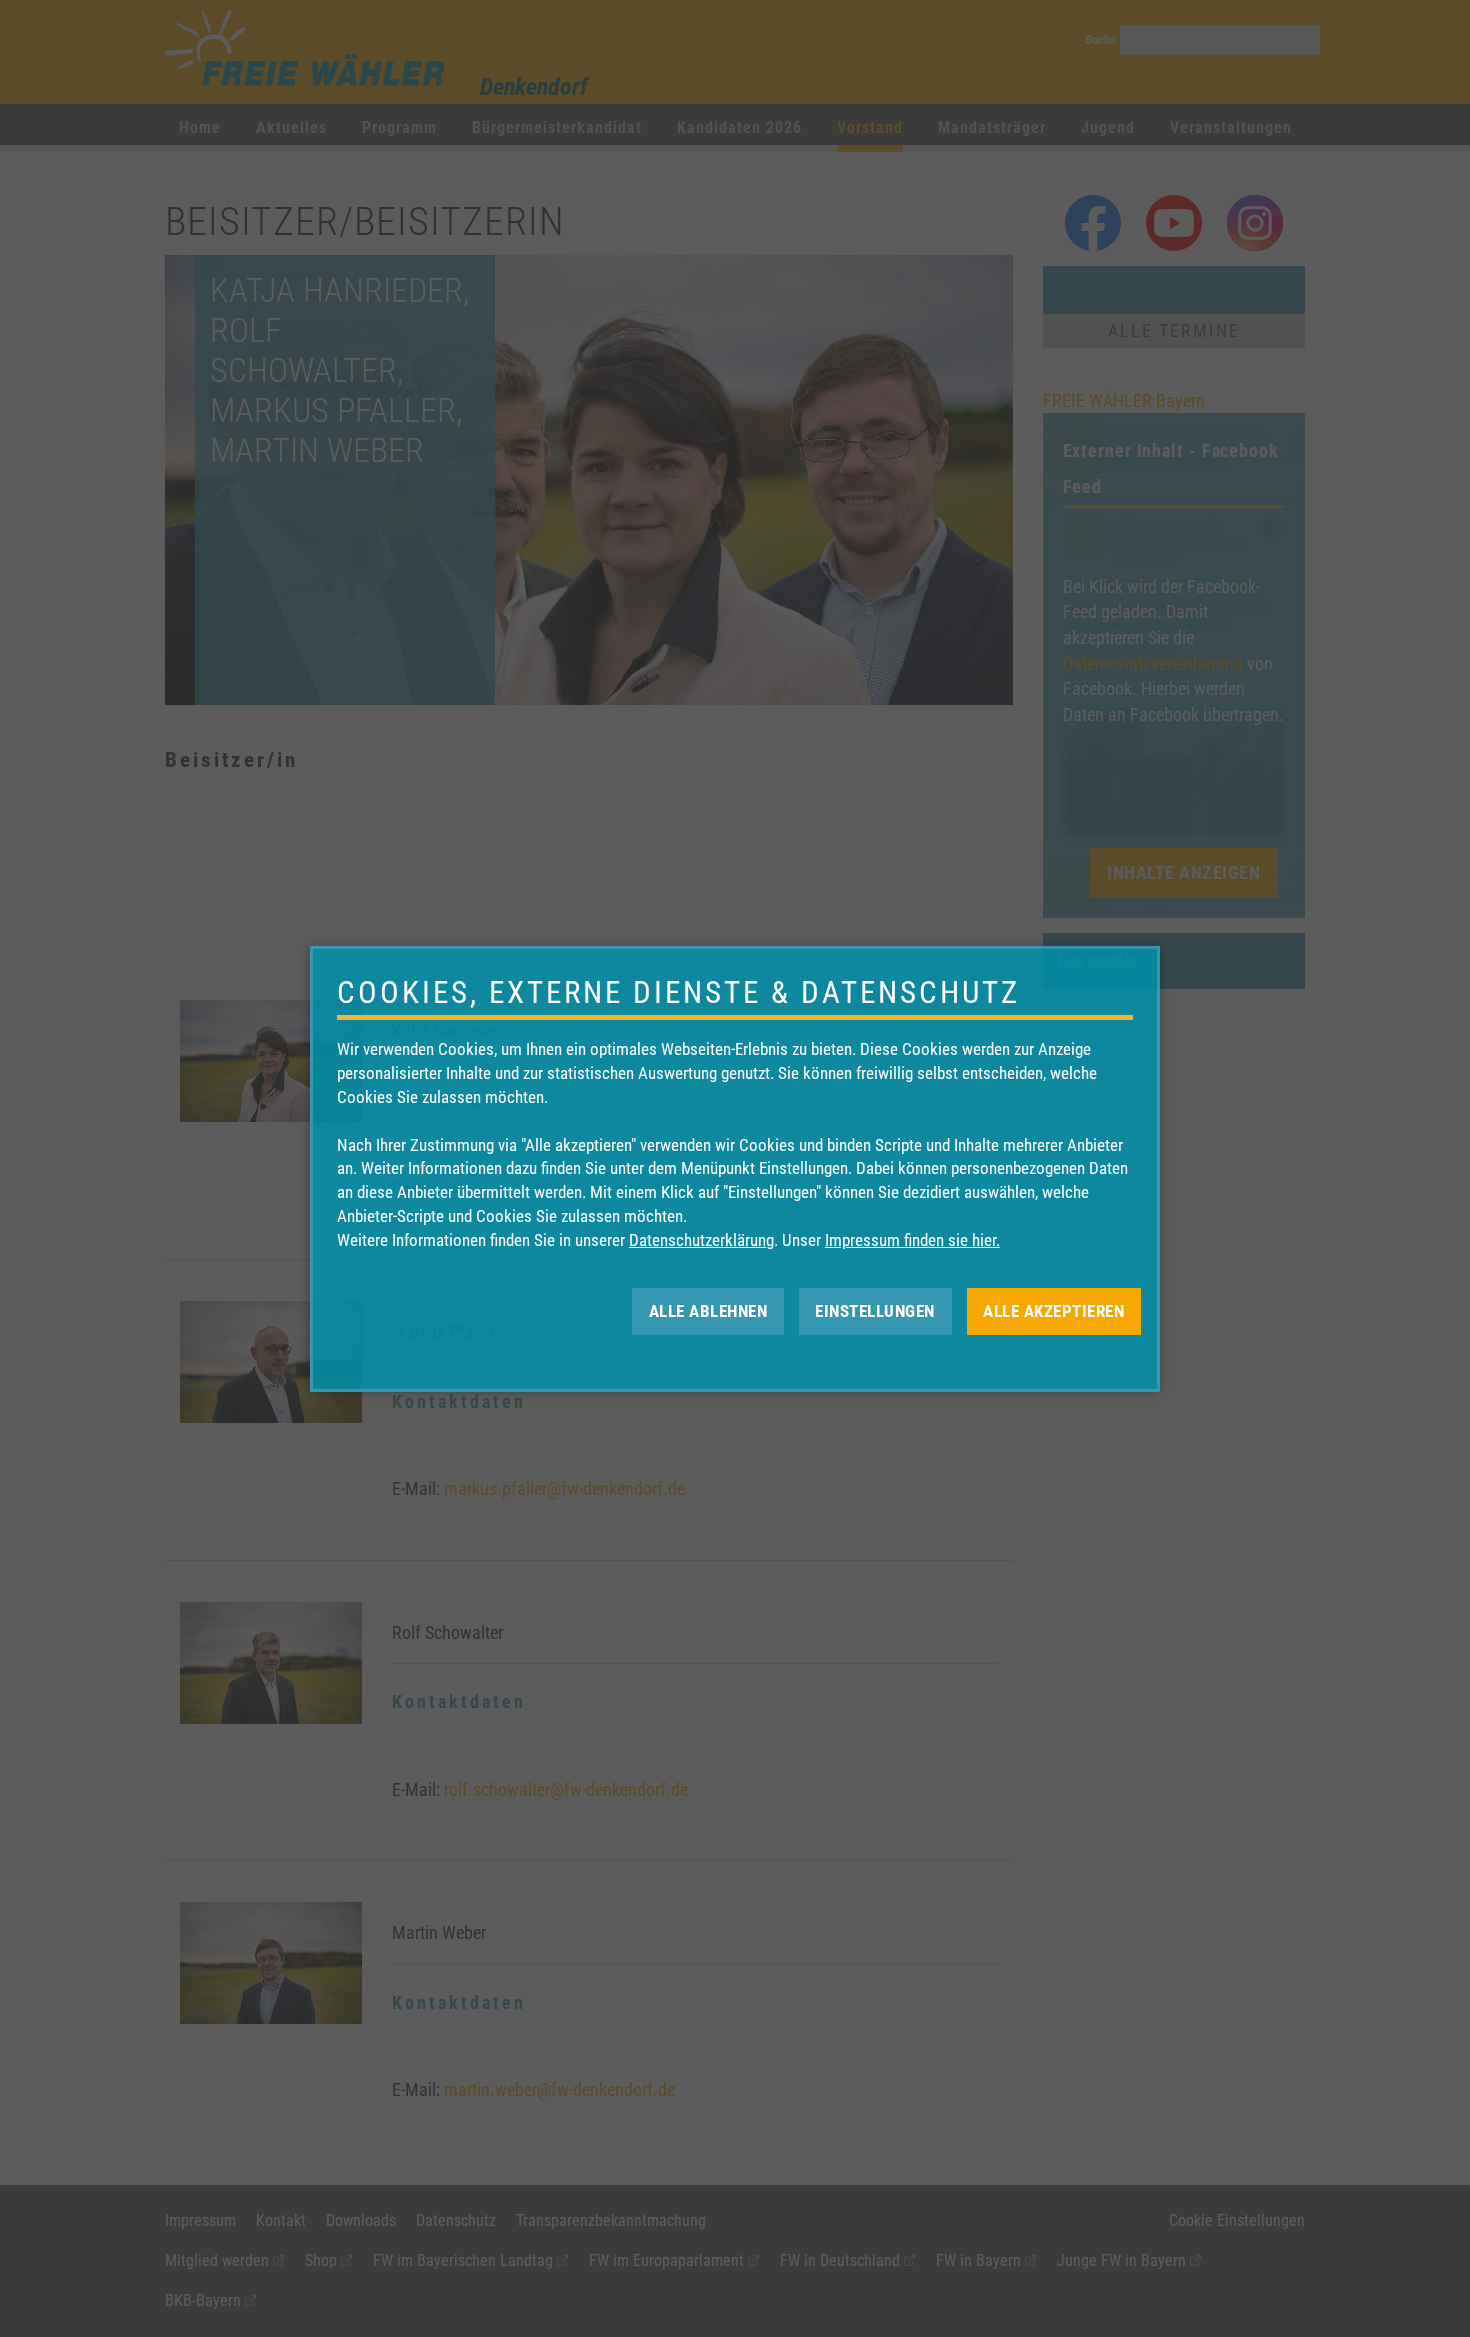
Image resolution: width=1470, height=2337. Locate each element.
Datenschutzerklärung (701, 1240)
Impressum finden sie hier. (912, 1240)
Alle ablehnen (708, 1310)
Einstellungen (875, 1310)
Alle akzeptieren (1053, 1310)
